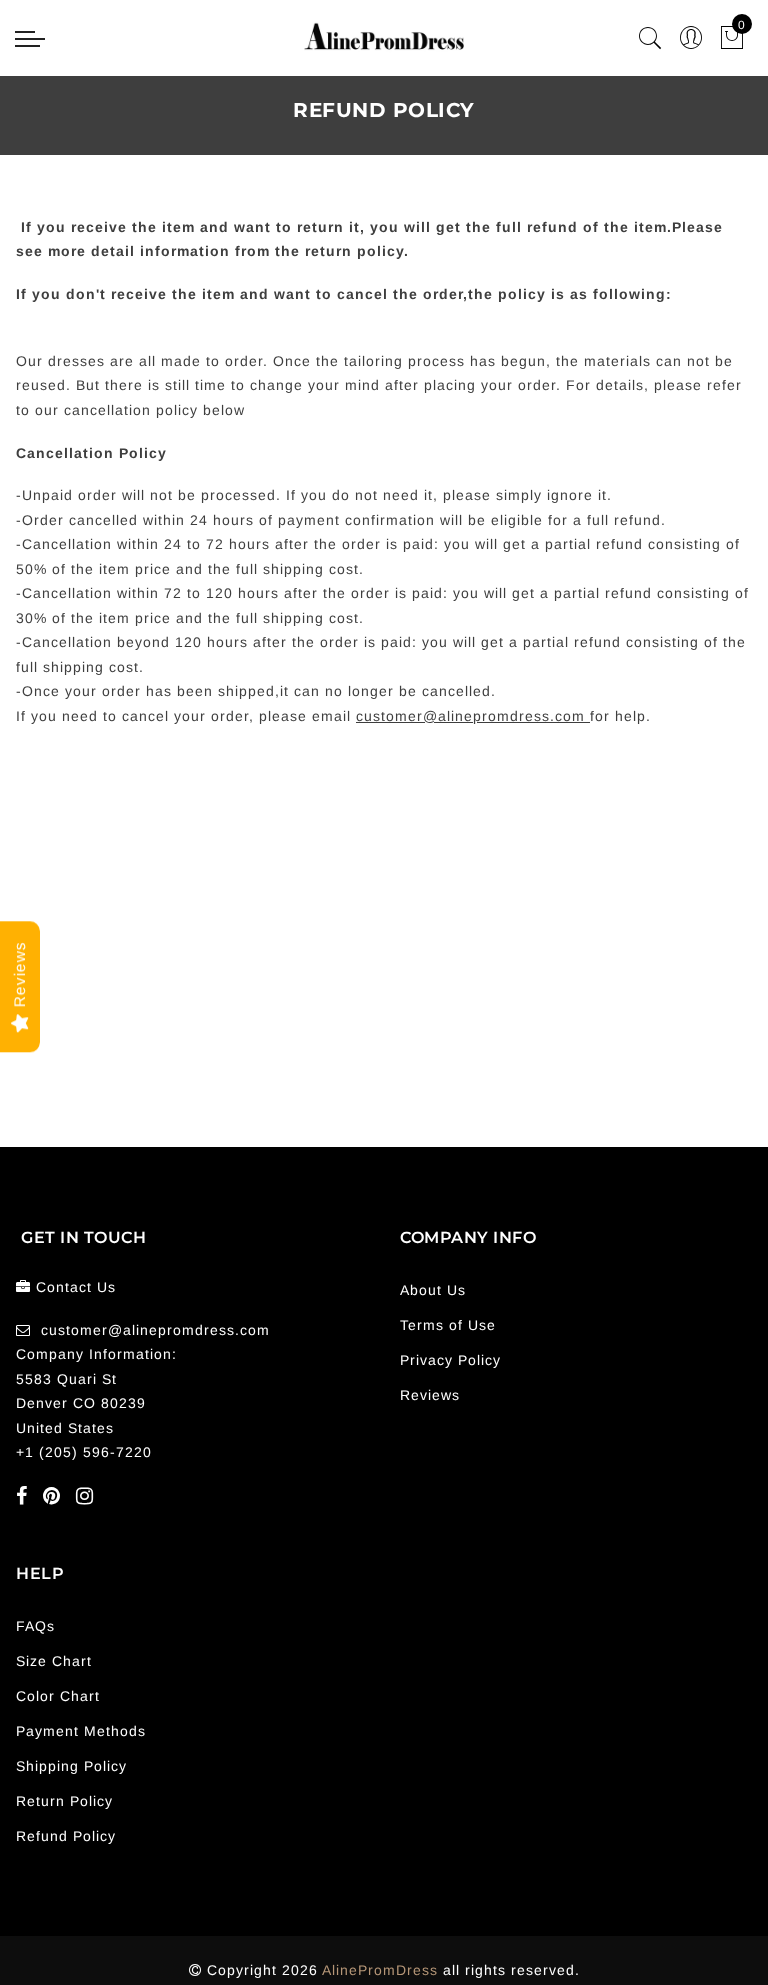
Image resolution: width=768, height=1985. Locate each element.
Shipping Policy (71, 1766)
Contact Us (76, 1287)
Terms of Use (448, 1325)
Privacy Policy (450, 1360)
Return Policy (64, 1801)
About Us (433, 1290)
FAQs (35, 1626)
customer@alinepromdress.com (155, 1330)
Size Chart (54, 1661)
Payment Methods (81, 1731)
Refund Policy (66, 1836)
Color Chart (58, 1696)
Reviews (430, 1395)
